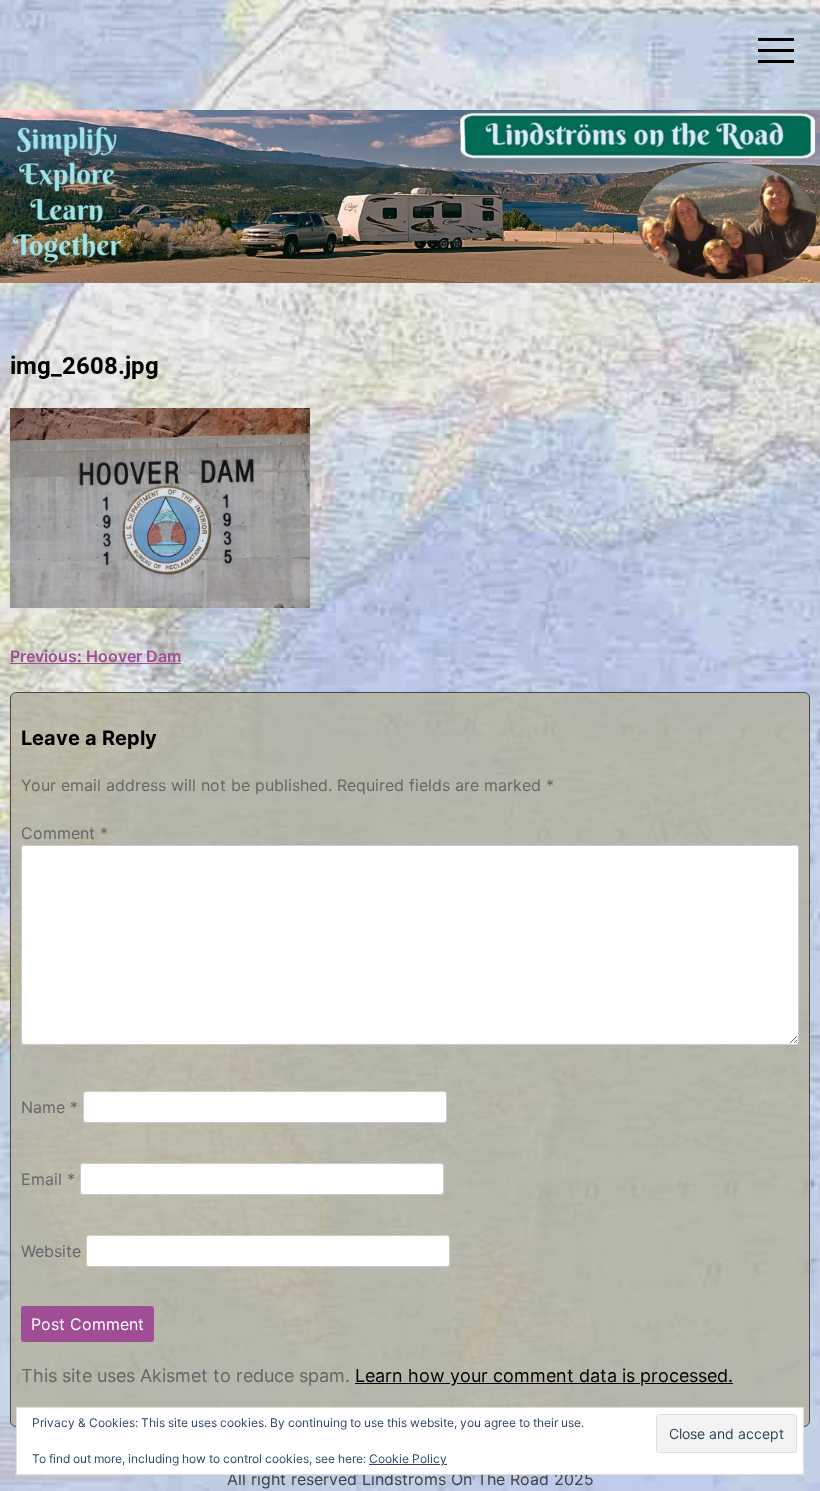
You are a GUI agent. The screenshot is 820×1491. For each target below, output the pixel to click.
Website (51, 1251)
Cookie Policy (408, 1458)
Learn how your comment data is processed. (544, 1375)
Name (49, 1107)
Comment (64, 833)
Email (48, 1179)
